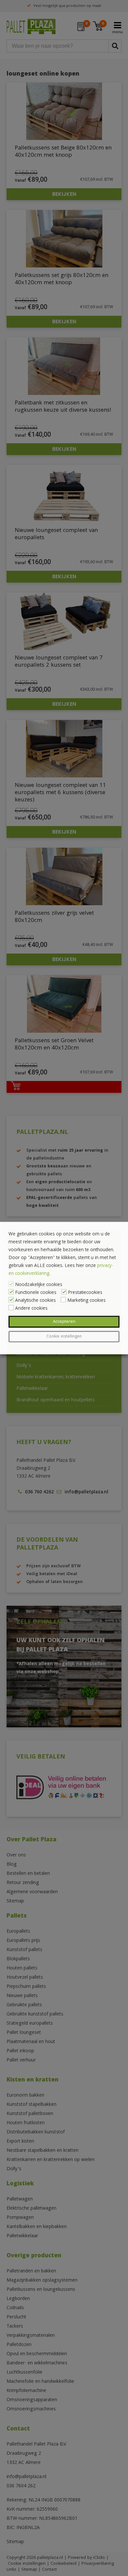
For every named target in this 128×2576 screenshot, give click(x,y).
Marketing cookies (86, 1301)
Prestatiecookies (85, 1293)
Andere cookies (31, 1309)
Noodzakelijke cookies (39, 1285)
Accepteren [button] (64, 1322)
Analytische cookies (35, 1301)
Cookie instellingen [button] (64, 1337)
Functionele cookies (36, 1293)
